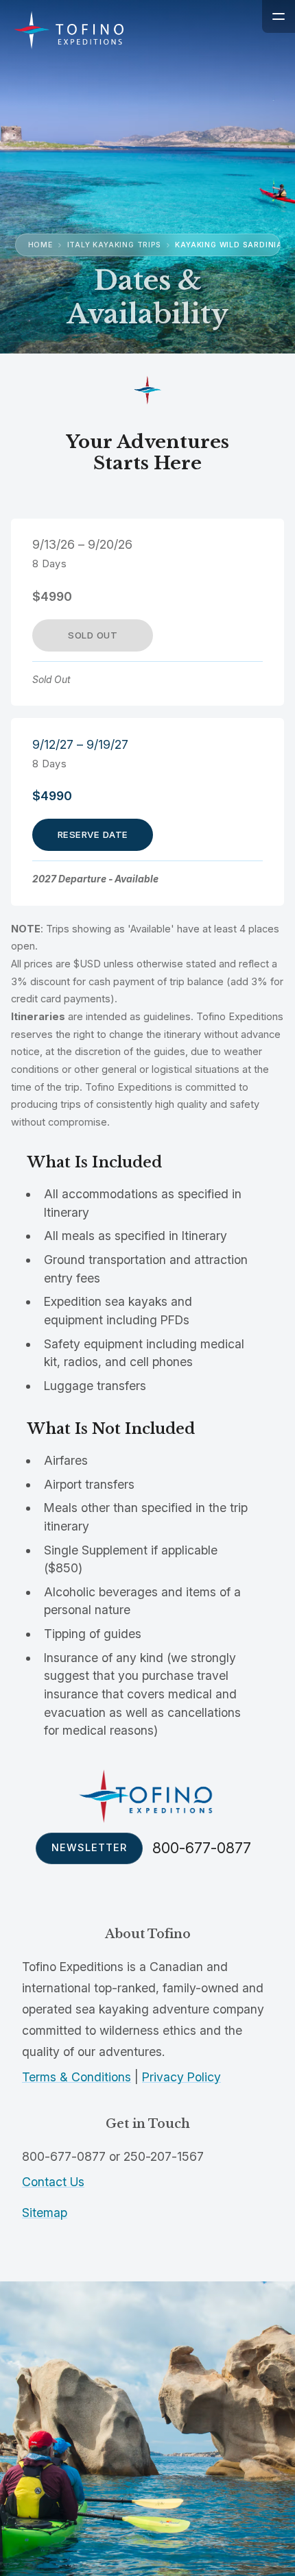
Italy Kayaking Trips (114, 245)
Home (40, 245)
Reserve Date (93, 834)
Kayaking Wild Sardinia (229, 245)
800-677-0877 (202, 1848)
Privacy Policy (181, 2077)
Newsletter (89, 1848)
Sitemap (45, 2213)
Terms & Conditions (76, 2077)
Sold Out (93, 635)
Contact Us (53, 2182)
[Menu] (279, 16)
